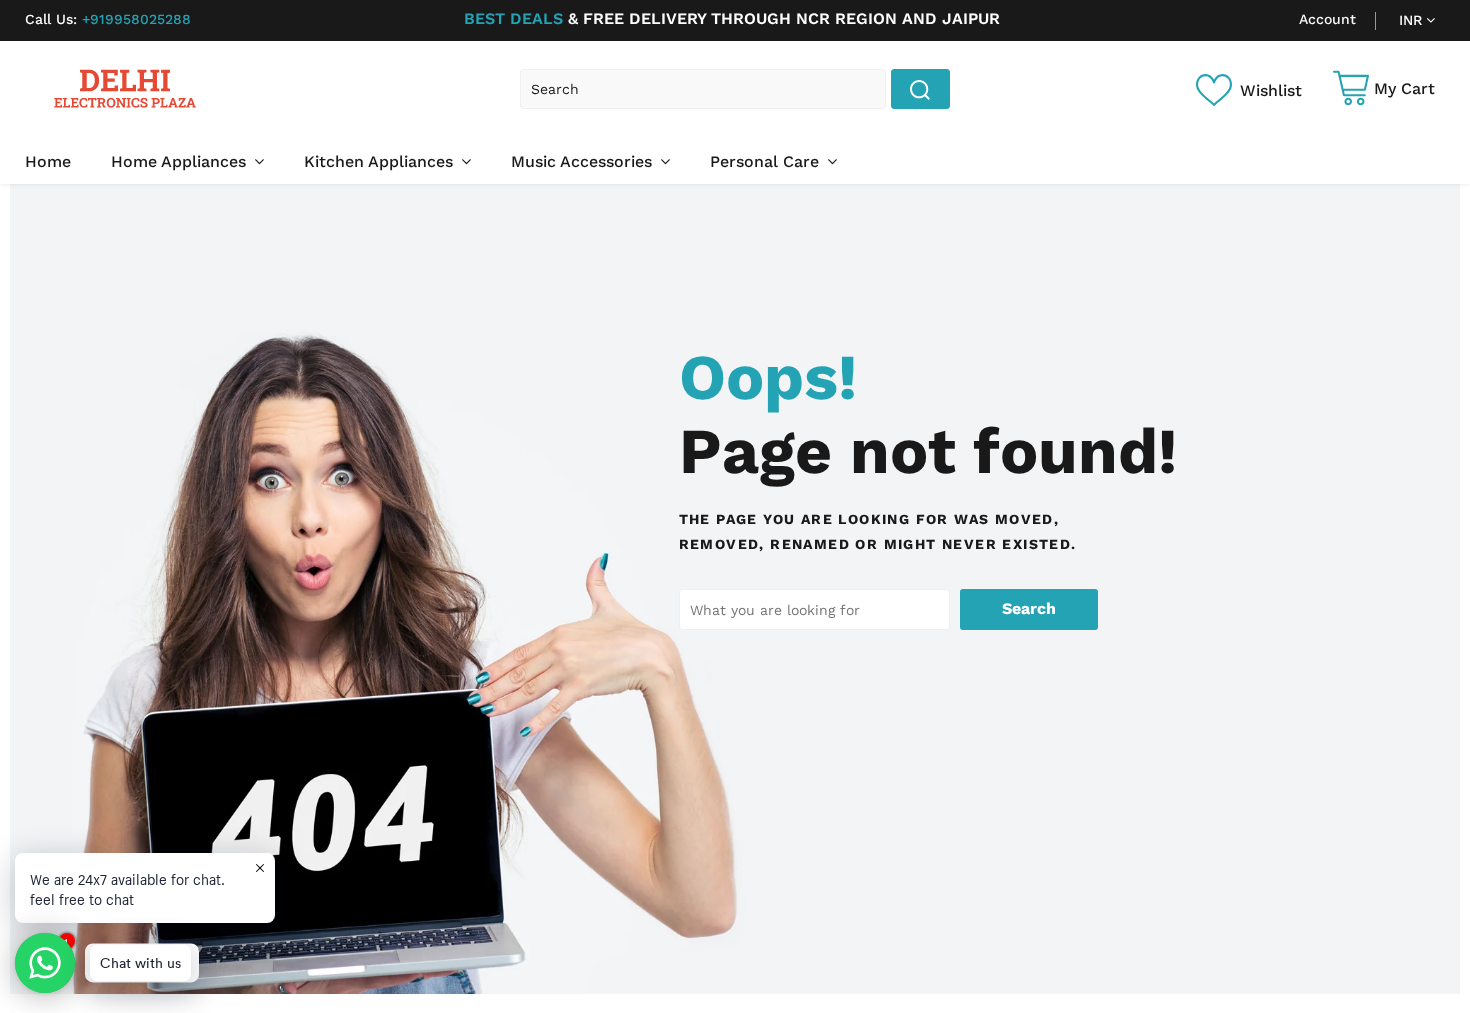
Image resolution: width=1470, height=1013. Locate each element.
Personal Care (767, 161)
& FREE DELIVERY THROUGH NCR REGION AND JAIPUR (732, 18)
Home (48, 161)
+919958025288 (108, 19)
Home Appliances (181, 161)
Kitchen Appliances (381, 161)
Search (1029, 608)
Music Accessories (584, 161)
